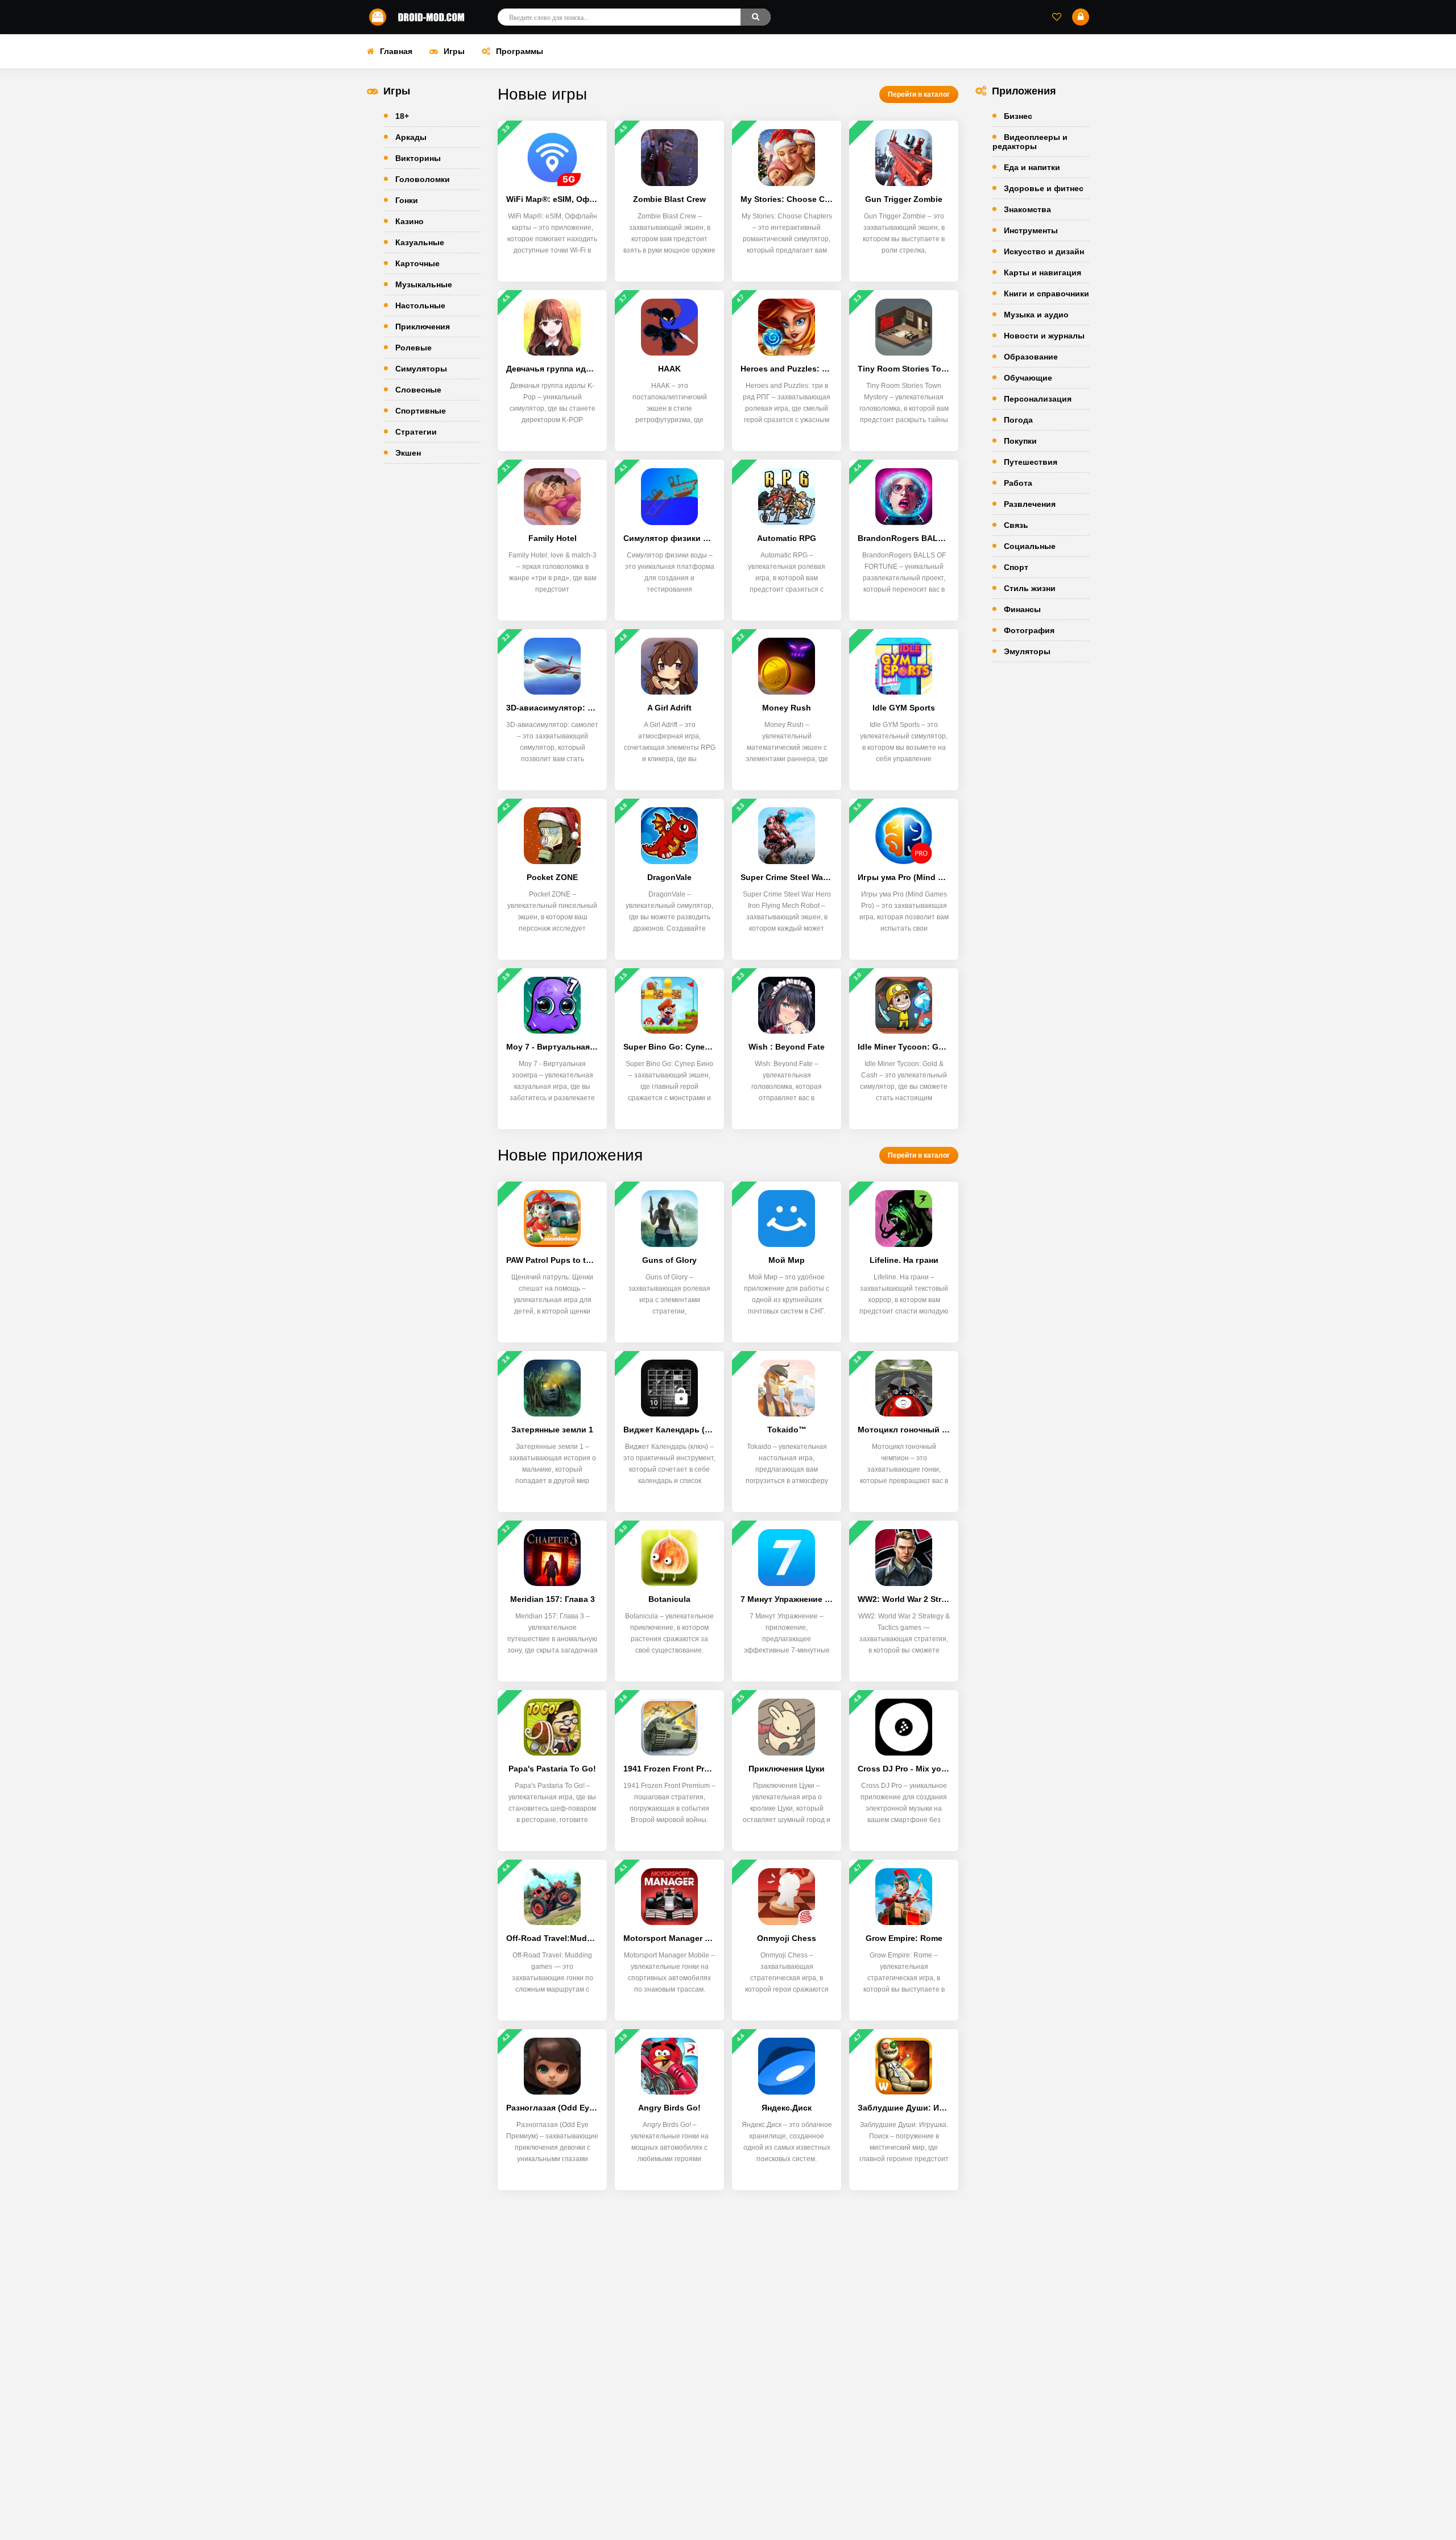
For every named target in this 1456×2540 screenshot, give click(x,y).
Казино (409, 221)
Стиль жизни (1030, 588)
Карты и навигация (1043, 272)
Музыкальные (424, 284)
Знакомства (1027, 209)
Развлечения (1030, 504)
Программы (520, 51)
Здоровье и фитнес (1044, 188)
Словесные (418, 390)
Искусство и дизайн (1044, 251)
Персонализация (1038, 399)
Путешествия (1031, 462)
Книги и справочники (1046, 294)
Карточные (417, 263)
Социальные (1030, 546)
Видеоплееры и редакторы (1030, 142)
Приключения (423, 327)
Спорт (1016, 567)
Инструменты (1031, 230)
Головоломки (423, 179)
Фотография (1029, 630)
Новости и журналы (1044, 336)
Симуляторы (421, 369)
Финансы (1022, 609)
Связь (1016, 525)
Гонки (407, 200)
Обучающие (1028, 378)
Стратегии (416, 432)
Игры (454, 51)
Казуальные (420, 242)
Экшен (408, 453)
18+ (402, 116)
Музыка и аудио (1036, 315)
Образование (1031, 357)
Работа (1018, 483)
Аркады (411, 137)
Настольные (420, 305)
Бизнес (1018, 116)
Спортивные (421, 411)
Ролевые (413, 348)
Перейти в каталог (919, 94)
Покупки (1020, 441)
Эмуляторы (1027, 651)
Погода (1018, 420)
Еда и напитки (1032, 167)
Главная (396, 51)
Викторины (418, 158)
